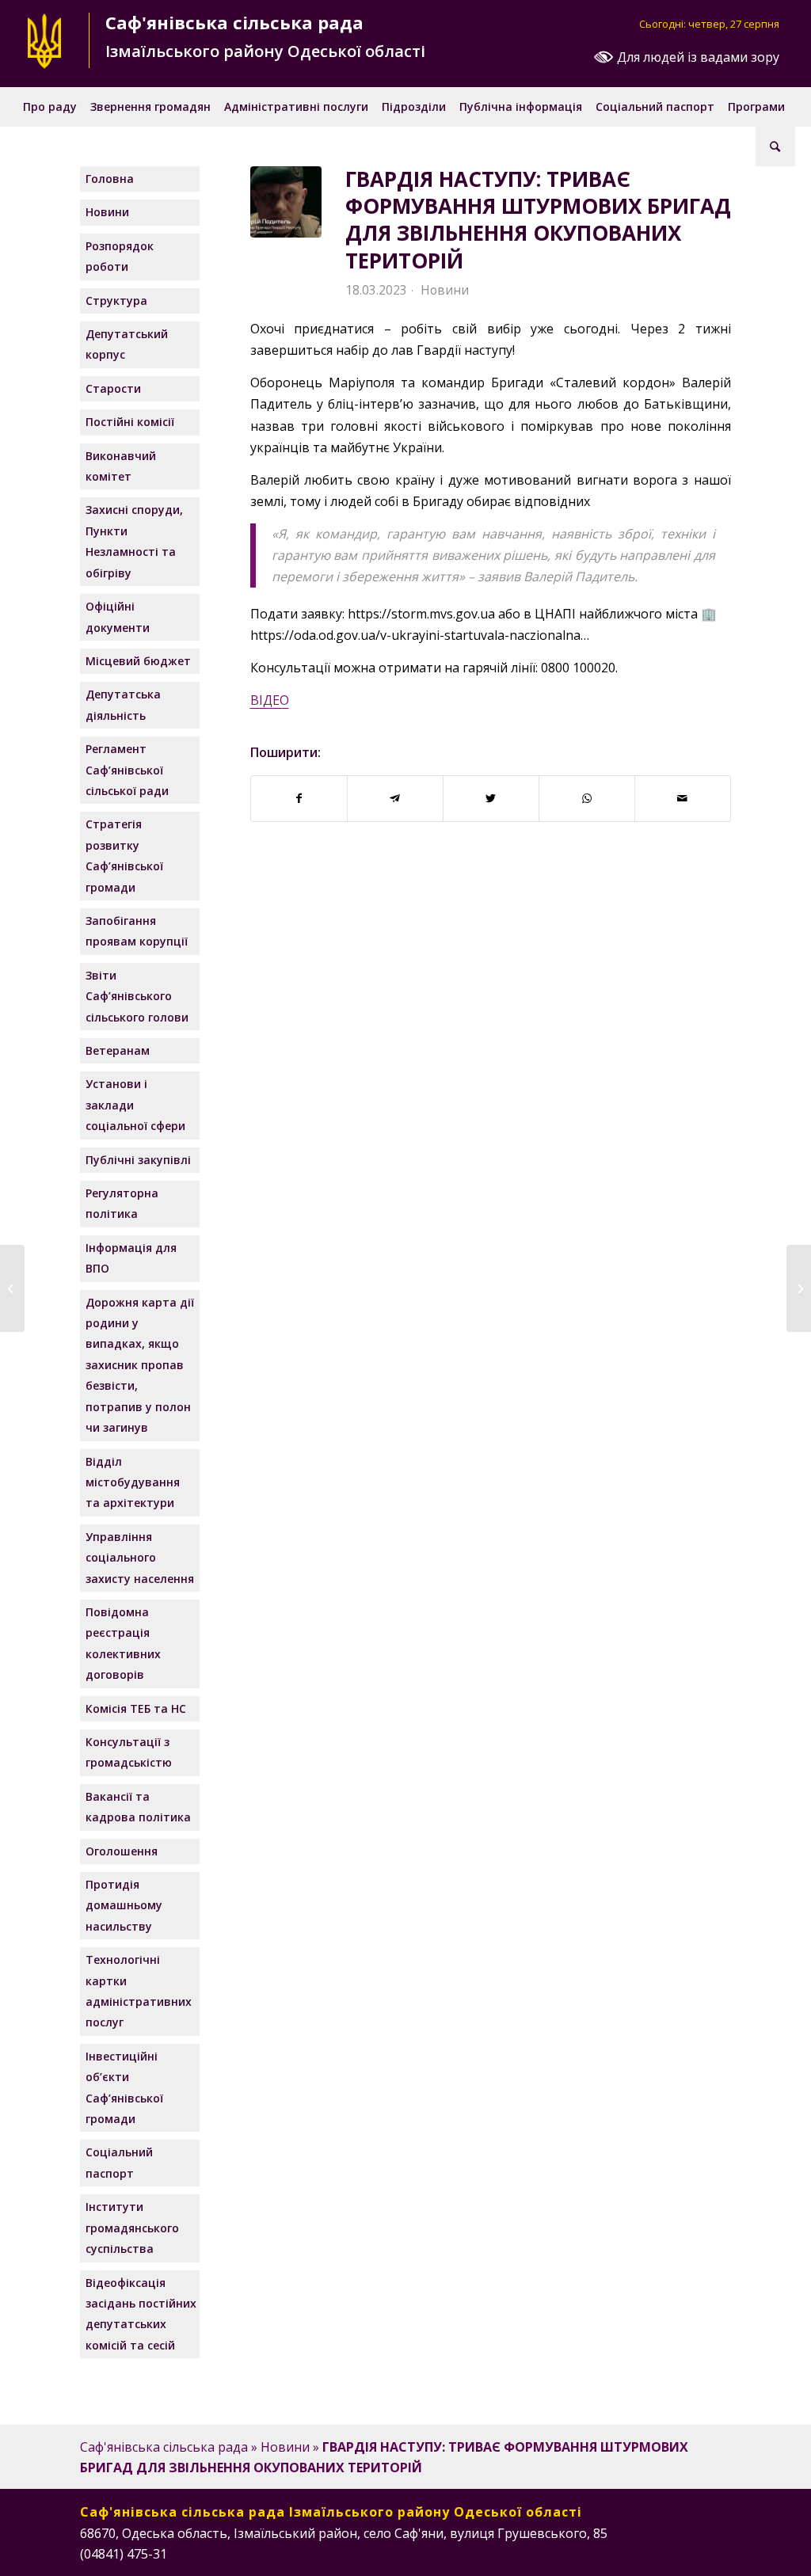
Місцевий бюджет (138, 661)
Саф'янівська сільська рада (164, 2447)
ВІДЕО (270, 700)
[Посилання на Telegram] (719, 2551)
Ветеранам (118, 1050)
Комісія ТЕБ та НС (136, 1708)
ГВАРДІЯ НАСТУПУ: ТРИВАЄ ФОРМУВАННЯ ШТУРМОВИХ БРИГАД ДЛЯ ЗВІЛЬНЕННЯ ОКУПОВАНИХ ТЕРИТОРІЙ (538, 220)
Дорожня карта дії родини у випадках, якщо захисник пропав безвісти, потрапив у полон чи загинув (140, 1365)
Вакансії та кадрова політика (138, 1807)
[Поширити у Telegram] (395, 798)
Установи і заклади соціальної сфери (135, 1105)
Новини (445, 290)
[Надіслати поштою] (683, 798)
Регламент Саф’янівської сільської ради (127, 770)
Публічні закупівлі (138, 1160)
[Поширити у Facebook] (299, 798)
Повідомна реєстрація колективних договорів (123, 1643)
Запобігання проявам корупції (137, 931)
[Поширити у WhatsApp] (587, 798)
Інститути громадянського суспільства (132, 2228)
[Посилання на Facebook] (648, 2551)
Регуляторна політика (122, 1203)
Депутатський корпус (127, 344)
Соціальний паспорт (119, 2162)
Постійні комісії (130, 422)
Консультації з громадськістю (129, 1752)
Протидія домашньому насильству (124, 1905)
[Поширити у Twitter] (491, 798)
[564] (286, 202)
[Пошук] (775, 146)
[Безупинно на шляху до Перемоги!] (799, 1288)
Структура (116, 301)
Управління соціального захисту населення (140, 1558)
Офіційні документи (118, 616)
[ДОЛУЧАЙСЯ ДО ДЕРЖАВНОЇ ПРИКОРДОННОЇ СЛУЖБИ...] (12, 1288)
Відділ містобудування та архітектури (133, 1482)
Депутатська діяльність (123, 704)
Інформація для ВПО (131, 1258)
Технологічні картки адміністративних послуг (139, 1991)
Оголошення (122, 1851)
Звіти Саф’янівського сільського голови (137, 996)
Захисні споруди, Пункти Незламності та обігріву (134, 541)
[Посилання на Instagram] (672, 2551)
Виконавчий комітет (121, 466)
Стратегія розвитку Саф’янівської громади (124, 855)
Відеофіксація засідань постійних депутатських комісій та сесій (141, 2314)
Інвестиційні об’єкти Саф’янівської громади (124, 2087)
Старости (113, 388)
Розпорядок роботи (120, 256)
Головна (110, 179)
